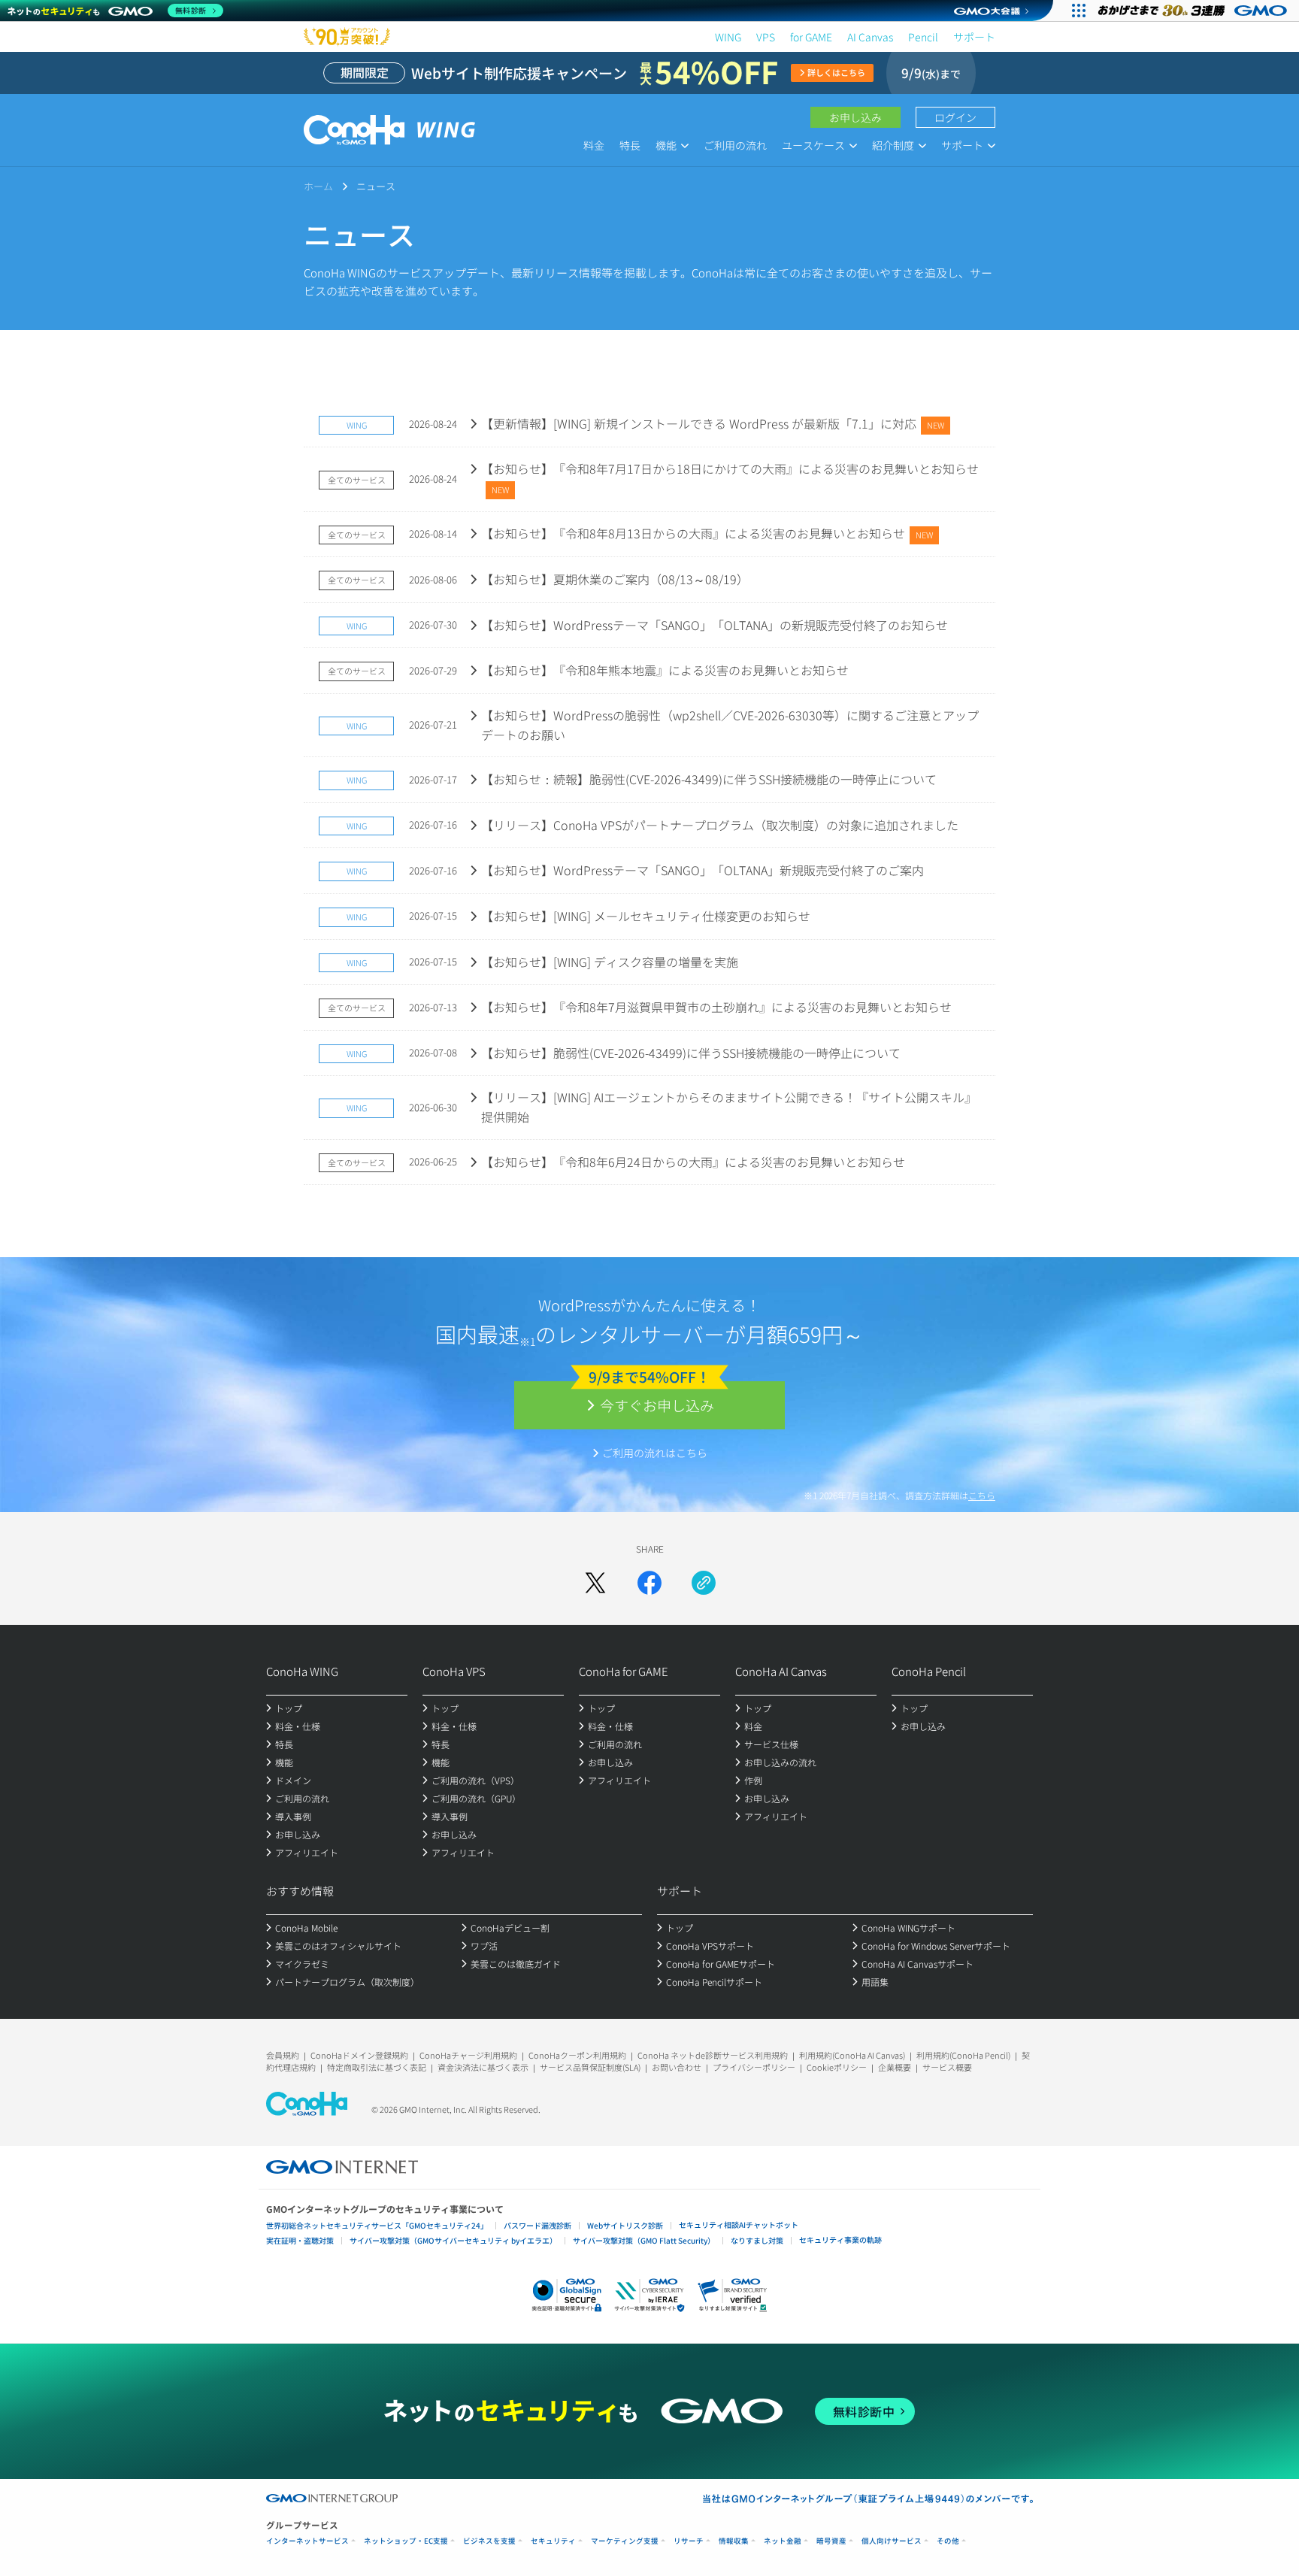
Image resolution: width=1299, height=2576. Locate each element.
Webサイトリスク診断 (625, 2225)
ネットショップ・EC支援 (406, 2541)
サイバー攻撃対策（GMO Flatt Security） (644, 2240)
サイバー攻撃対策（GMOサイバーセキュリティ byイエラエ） (453, 2240)
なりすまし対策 (757, 2240)
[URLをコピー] (704, 1583)
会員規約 (283, 2055)
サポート (974, 37)
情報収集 (734, 2541)
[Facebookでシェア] (649, 1583)
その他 (948, 2541)
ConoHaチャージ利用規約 (468, 2055)
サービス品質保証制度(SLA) (590, 2067)
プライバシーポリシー (754, 2067)
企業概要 (895, 2067)
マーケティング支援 (625, 2541)
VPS (766, 37)
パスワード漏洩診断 (537, 2225)
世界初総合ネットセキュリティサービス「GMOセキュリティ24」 (377, 2225)
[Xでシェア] (595, 1583)
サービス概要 (947, 2067)
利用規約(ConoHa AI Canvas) (852, 2055)
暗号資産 (831, 2541)
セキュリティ (553, 2541)
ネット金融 (783, 2541)
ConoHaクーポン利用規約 (577, 2055)
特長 (630, 145)
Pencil (923, 37)
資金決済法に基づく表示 (483, 2067)
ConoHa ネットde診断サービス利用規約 (713, 2055)
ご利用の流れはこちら (655, 1453)
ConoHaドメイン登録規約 (359, 2055)
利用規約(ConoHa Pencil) (963, 2055)
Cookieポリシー (837, 2067)
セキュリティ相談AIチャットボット (739, 2224)
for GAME (811, 37)
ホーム (318, 186)
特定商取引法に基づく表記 (377, 2067)
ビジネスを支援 (489, 2541)
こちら (982, 1495)
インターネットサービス (307, 2541)
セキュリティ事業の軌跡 (840, 2240)
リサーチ (689, 2541)
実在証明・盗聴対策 (300, 2240)
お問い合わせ (677, 2067)
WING (728, 37)
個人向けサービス (892, 2541)
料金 (594, 145)
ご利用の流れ (735, 145)
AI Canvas (870, 37)
